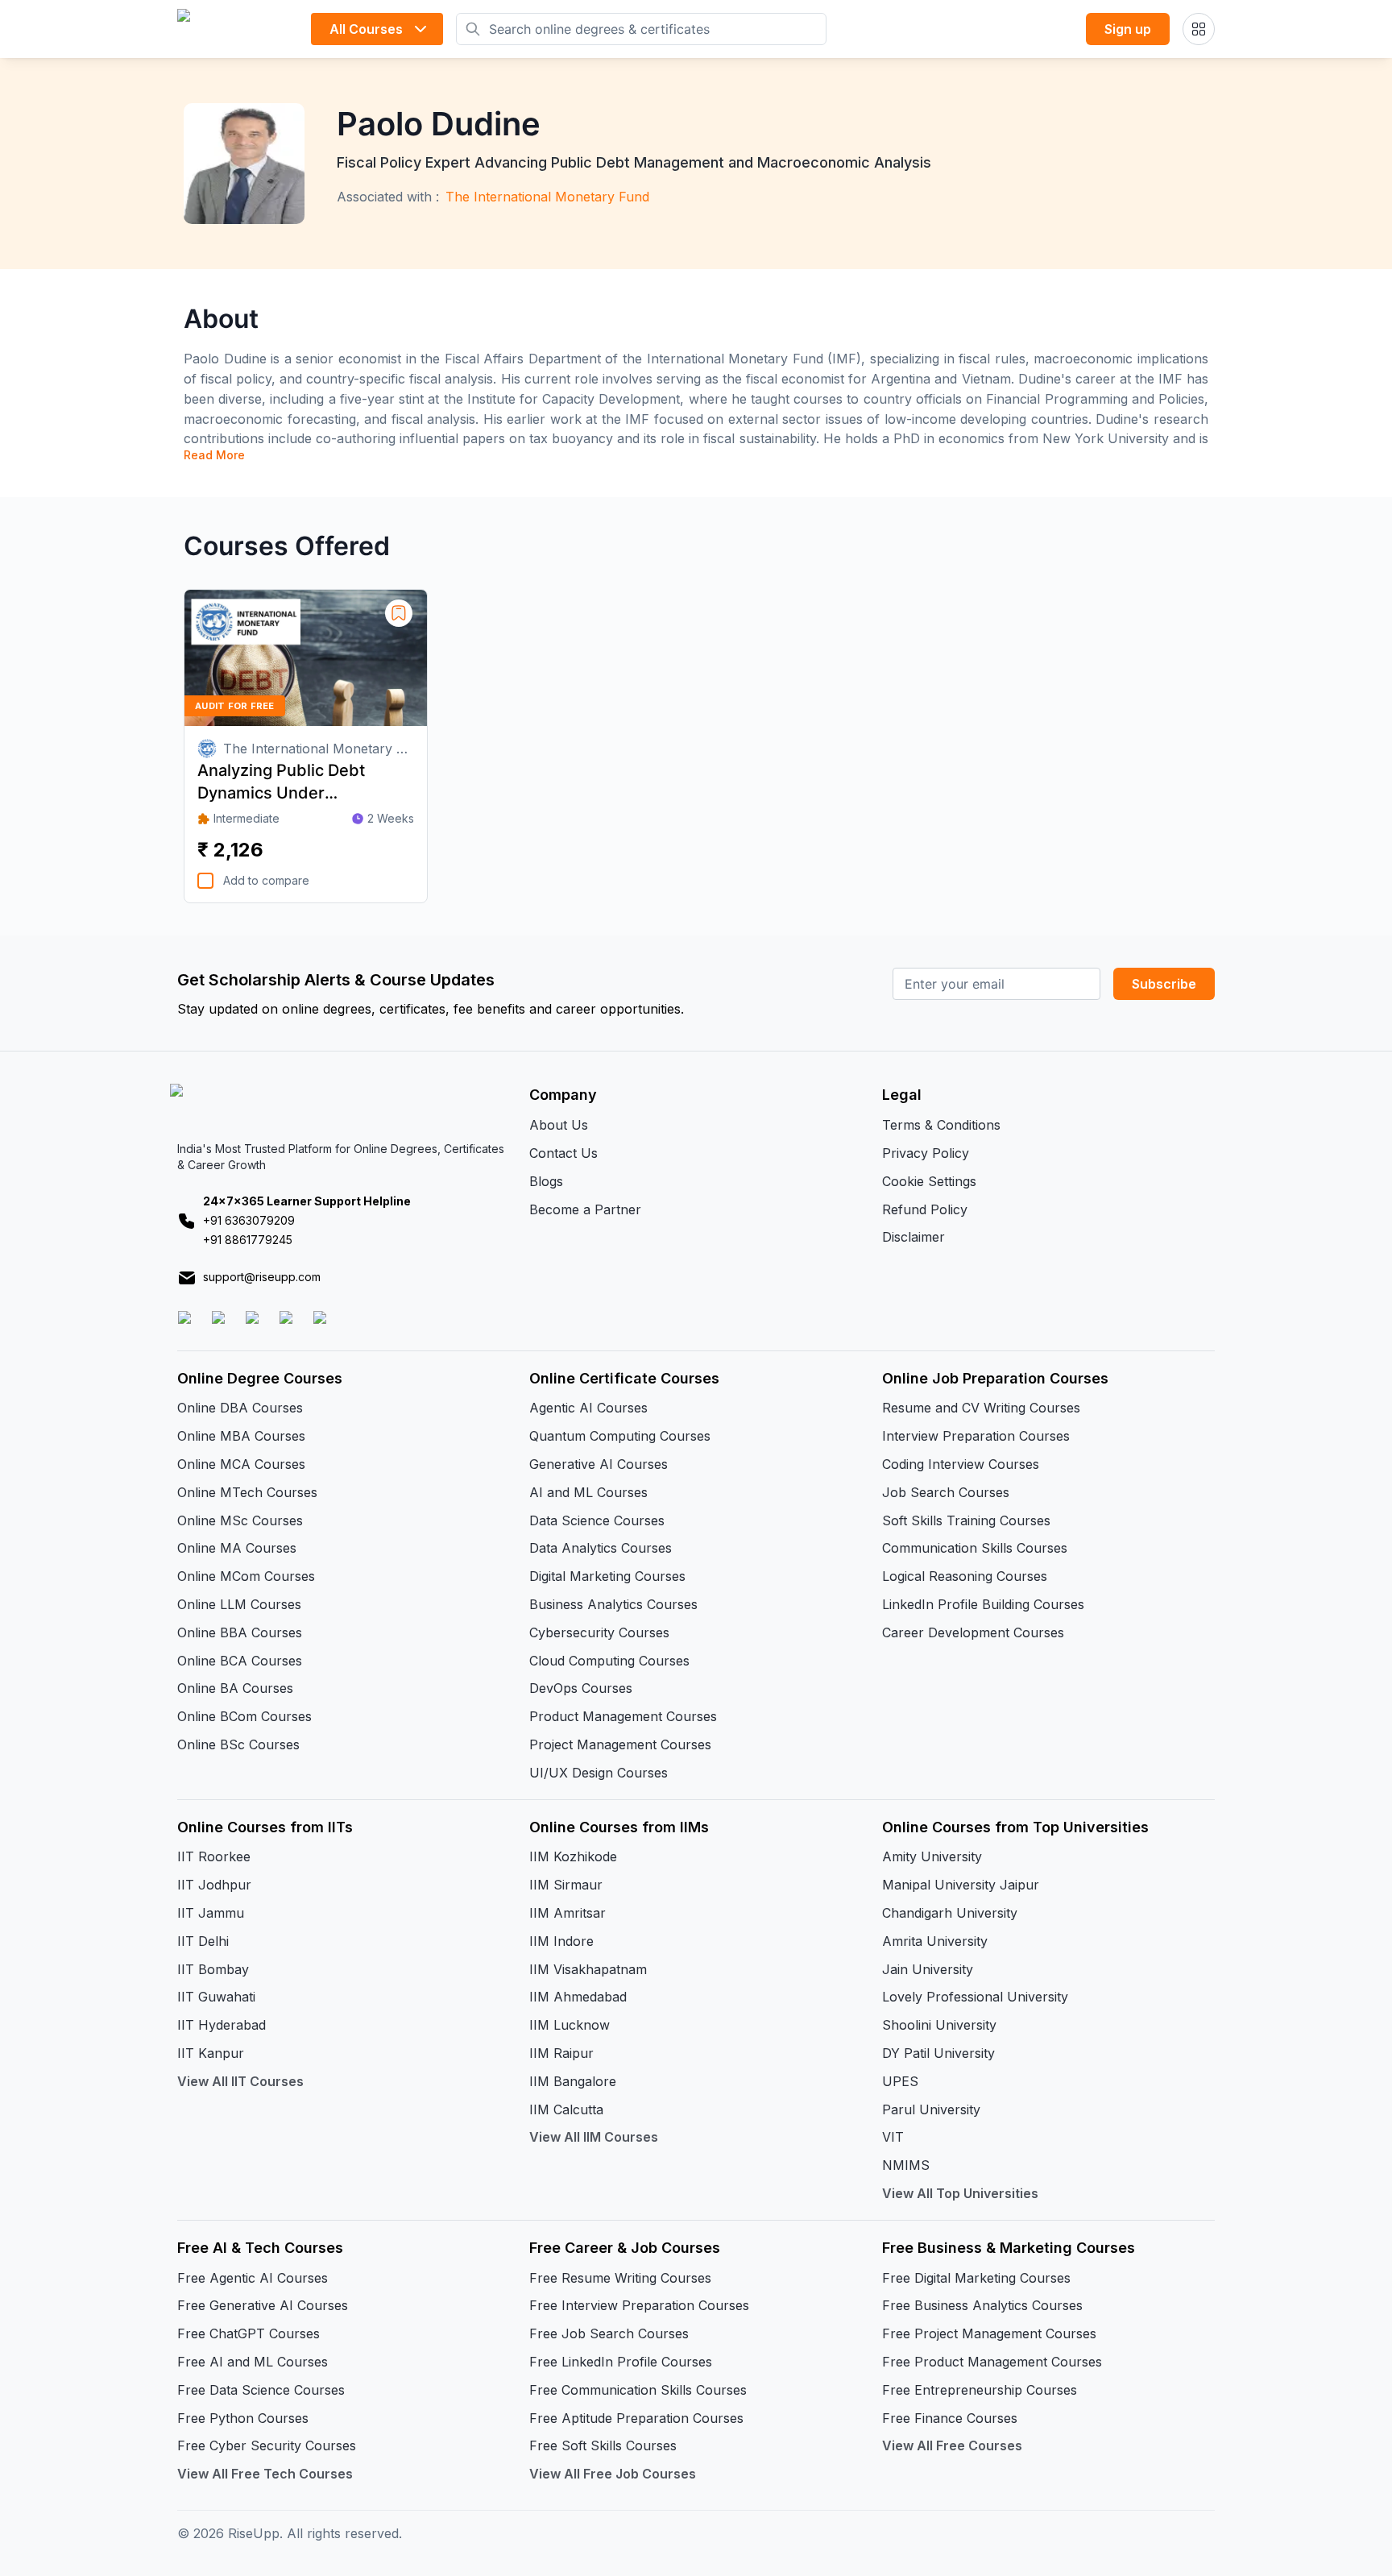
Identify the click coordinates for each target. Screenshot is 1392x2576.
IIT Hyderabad (222, 2025)
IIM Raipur (561, 2053)
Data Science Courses (597, 1520)
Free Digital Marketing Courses (976, 2278)
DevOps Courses (581, 1688)
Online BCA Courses (240, 1661)
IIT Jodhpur (214, 1885)
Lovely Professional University (975, 1997)
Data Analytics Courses (601, 1548)
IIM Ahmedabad (578, 1997)
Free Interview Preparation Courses (639, 2305)
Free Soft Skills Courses (603, 2445)
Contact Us (563, 1153)
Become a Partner (585, 1209)
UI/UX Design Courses (599, 1773)
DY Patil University (938, 2053)
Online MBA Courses (241, 1436)
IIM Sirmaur (566, 1885)
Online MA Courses (237, 1548)
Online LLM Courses (239, 1604)
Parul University (931, 2109)
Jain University (928, 1969)
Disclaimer (913, 1237)
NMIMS (906, 2165)
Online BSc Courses (238, 1744)
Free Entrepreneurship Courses (980, 2390)
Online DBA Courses (240, 1408)
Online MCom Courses (246, 1576)
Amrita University (935, 1941)
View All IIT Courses (240, 2081)
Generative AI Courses (599, 1464)
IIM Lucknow (570, 2025)
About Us (559, 1125)
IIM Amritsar (568, 1913)
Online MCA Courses (241, 1464)
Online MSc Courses (240, 1520)
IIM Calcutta (566, 2109)
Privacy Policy (926, 1153)
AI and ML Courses (588, 1492)
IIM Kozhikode (573, 1856)
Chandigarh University (950, 1913)
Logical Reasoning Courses (965, 1576)
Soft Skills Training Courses (966, 1520)
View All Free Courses (952, 2445)
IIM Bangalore (573, 2081)
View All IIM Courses (594, 2137)
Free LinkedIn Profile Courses (621, 2362)
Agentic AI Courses (588, 1408)
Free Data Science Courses (261, 2390)
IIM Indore (561, 1941)
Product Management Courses (623, 1716)
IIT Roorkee (214, 1856)
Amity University (932, 1856)
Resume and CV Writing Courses (981, 1408)
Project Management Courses (620, 1744)
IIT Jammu (211, 1913)
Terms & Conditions (941, 1125)
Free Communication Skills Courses (638, 2390)
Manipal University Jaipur (961, 1885)
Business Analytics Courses (613, 1604)
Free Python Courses (243, 2418)
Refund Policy (925, 1209)
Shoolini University (939, 2025)
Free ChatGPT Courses (249, 2333)
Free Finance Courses (950, 2418)
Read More (214, 455)
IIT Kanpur (211, 2053)
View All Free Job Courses (613, 2474)
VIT (893, 2137)
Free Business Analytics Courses (982, 2305)
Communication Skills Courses (975, 1548)
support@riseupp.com (262, 1277)
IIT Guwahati (216, 1997)
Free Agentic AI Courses (253, 2278)
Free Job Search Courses (609, 2333)
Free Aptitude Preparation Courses (636, 2418)
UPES (900, 2081)
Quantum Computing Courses (620, 1436)
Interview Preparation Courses (976, 1436)
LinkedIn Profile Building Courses (983, 1604)
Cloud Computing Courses (609, 1661)
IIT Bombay (213, 1969)
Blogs (546, 1181)
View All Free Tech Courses (265, 2474)
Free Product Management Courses (992, 2362)
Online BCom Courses (244, 1716)
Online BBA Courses (240, 1632)
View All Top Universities (960, 2193)
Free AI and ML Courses (253, 2362)
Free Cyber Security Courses (267, 2445)
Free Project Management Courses (989, 2333)
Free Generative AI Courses (263, 2305)
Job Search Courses (946, 1492)
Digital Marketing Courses (607, 1576)
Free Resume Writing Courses (620, 2278)
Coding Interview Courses (961, 1464)
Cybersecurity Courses (599, 1632)
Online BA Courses (235, 1688)
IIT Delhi (203, 1941)
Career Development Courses (973, 1632)
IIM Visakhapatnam (588, 1969)
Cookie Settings (929, 1181)
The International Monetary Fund (547, 197)
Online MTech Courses (247, 1492)
